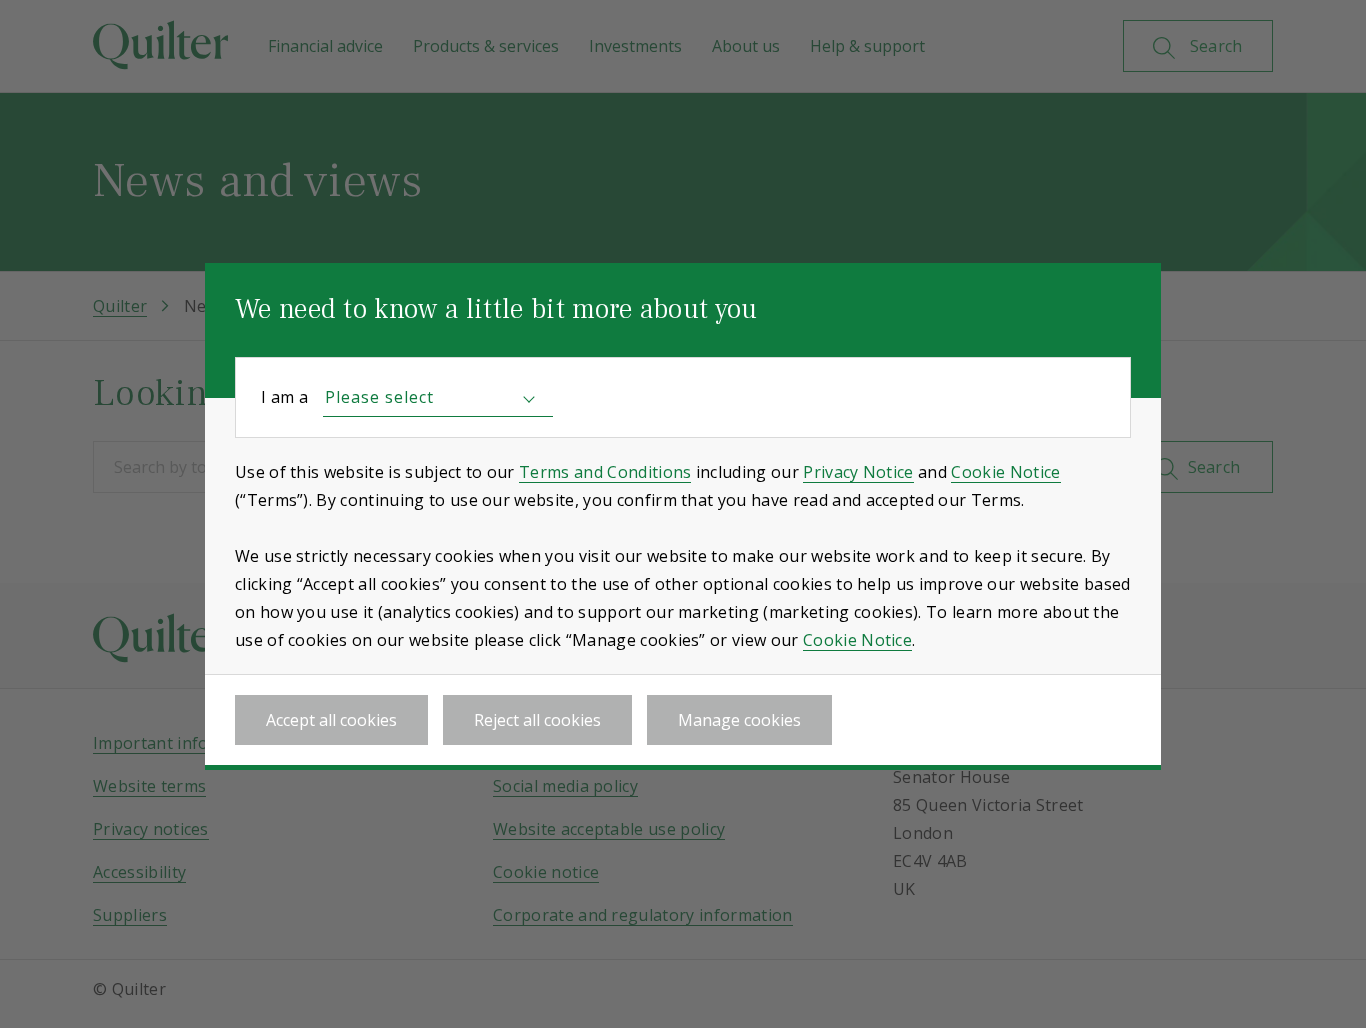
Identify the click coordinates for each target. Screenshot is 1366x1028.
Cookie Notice (1005, 472)
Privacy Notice (858, 472)
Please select (379, 397)
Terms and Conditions (605, 472)
